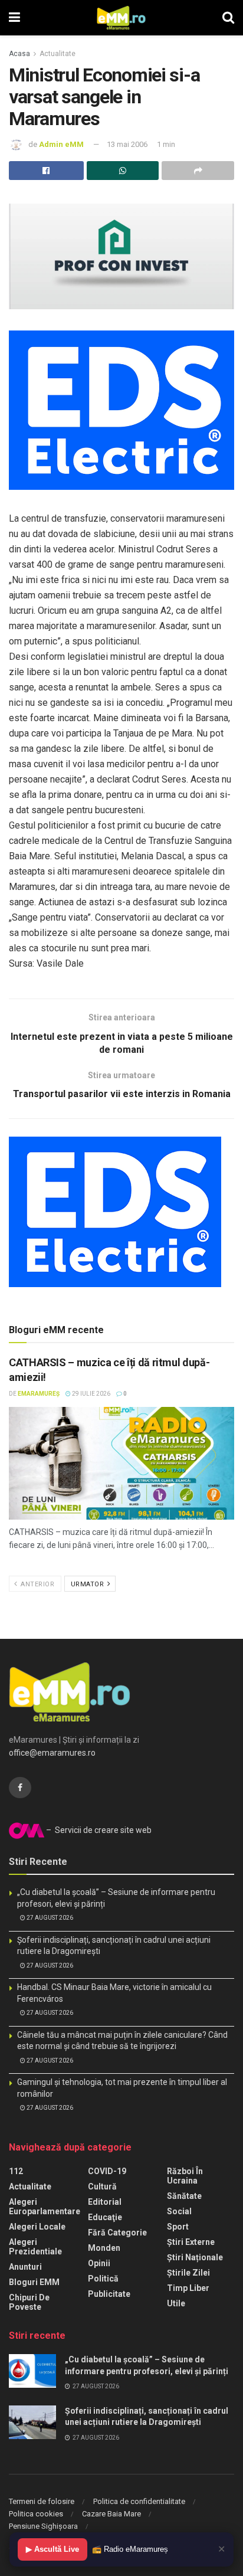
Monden (104, 2248)
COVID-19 (107, 2171)
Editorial (105, 2202)
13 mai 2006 (127, 144)
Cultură (102, 2187)
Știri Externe (191, 2242)
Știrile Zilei (188, 2273)
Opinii (99, 2263)
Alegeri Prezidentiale (35, 2247)
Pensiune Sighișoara (43, 2526)
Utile (176, 2303)
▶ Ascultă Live (52, 2549)
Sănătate (184, 2196)
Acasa (19, 54)
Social (179, 2211)
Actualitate (58, 54)
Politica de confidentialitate (139, 2501)
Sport (178, 2227)
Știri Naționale (195, 2257)
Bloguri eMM (34, 2282)
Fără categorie (117, 2233)
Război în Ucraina (185, 2176)
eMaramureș (39, 1394)
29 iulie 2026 (91, 1394)
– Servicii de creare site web (98, 1830)
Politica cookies (36, 2514)
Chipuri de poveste (29, 2302)
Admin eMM (61, 144)
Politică (103, 2279)
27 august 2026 (49, 1918)
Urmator (88, 1584)
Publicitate (109, 2294)
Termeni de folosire (42, 2501)
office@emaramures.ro (52, 1753)
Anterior (37, 1584)
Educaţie (105, 2217)
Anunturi (25, 2267)
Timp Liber (188, 2288)
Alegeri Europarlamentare (45, 2207)
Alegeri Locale (37, 2227)
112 (16, 2171)
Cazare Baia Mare (111, 2514)
